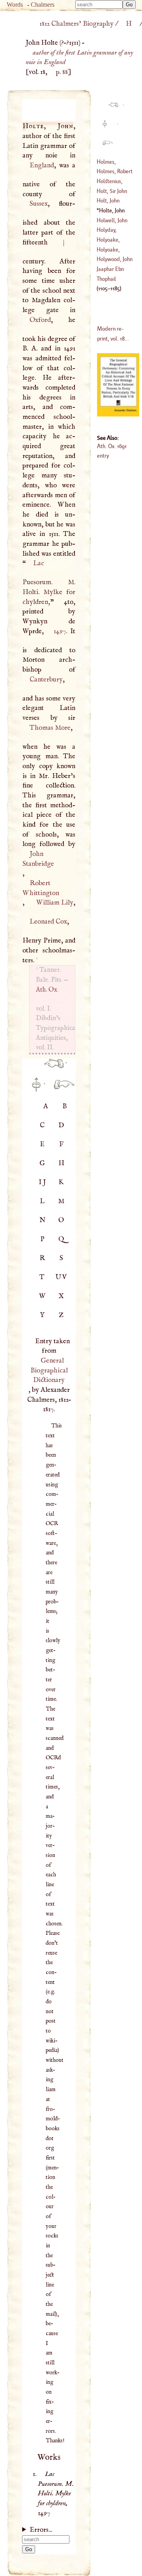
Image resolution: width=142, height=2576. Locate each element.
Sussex (38, 204)
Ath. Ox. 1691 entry (112, 451)
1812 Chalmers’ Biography (77, 24)
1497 (60, 631)
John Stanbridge (38, 859)
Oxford (40, 320)
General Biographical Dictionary (49, 1370)
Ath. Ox (47, 990)
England (42, 165)
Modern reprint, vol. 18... (113, 333)
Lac (39, 563)
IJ (43, 1182)
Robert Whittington (41, 888)
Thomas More (50, 728)
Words (15, 5)
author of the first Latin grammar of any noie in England (79, 58)
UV (62, 1277)
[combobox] (99, 5)
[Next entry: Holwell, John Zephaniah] (61, 1089)
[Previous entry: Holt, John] (51, 1068)
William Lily (55, 903)
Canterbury (46, 679)
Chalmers (43, 5)
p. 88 (62, 72)
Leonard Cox (48, 922)
